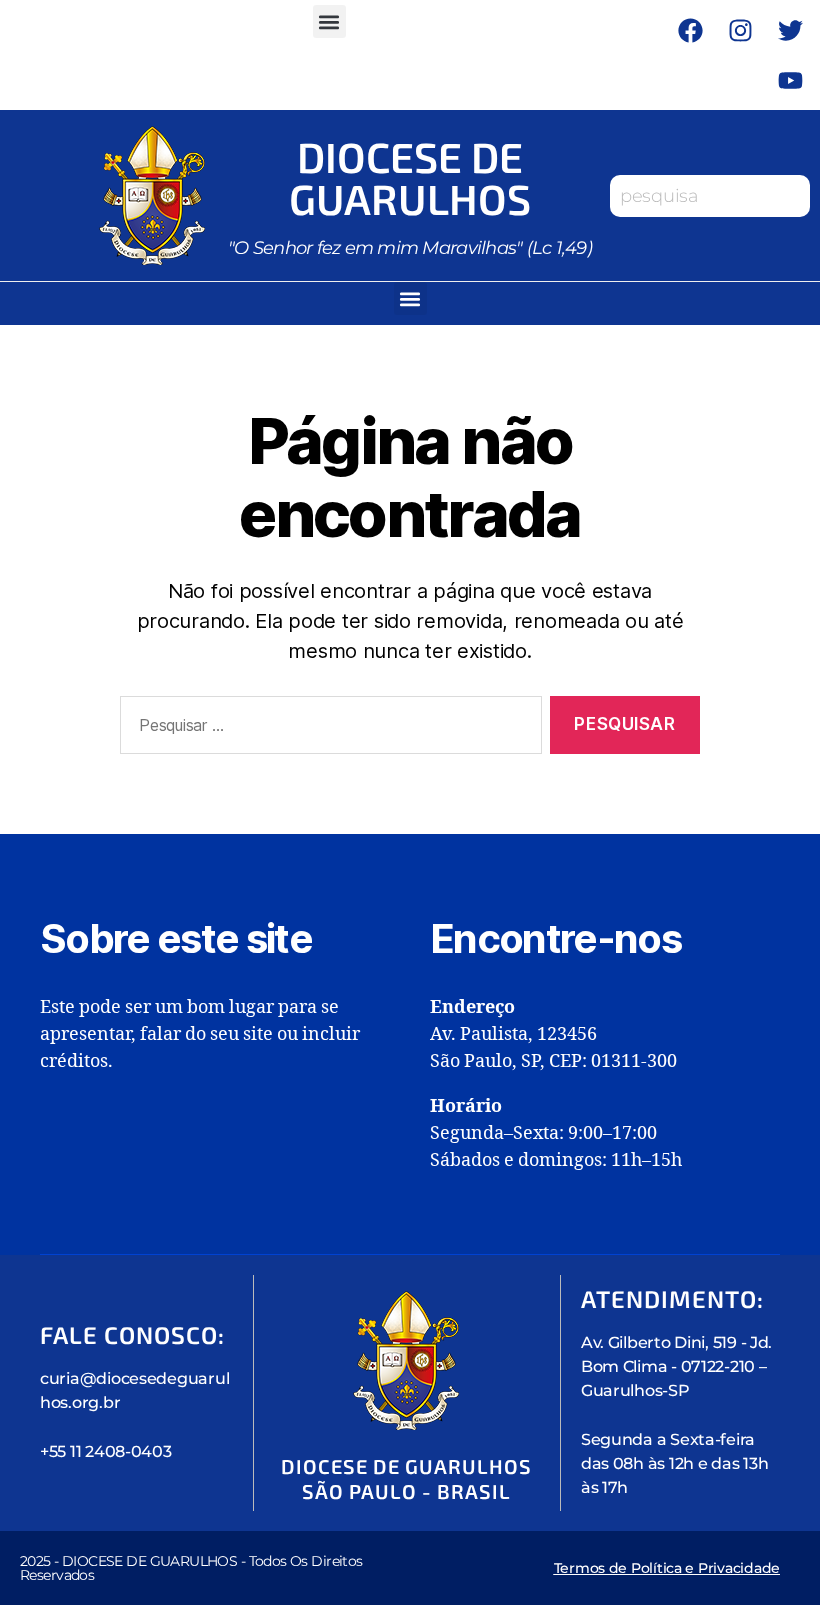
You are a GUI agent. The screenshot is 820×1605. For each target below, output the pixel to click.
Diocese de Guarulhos (410, 177)
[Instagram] (740, 30)
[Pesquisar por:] (327, 729)
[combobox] (710, 196)
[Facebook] (690, 30)
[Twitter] (790, 30)
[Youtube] (790, 80)
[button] (329, 21)
